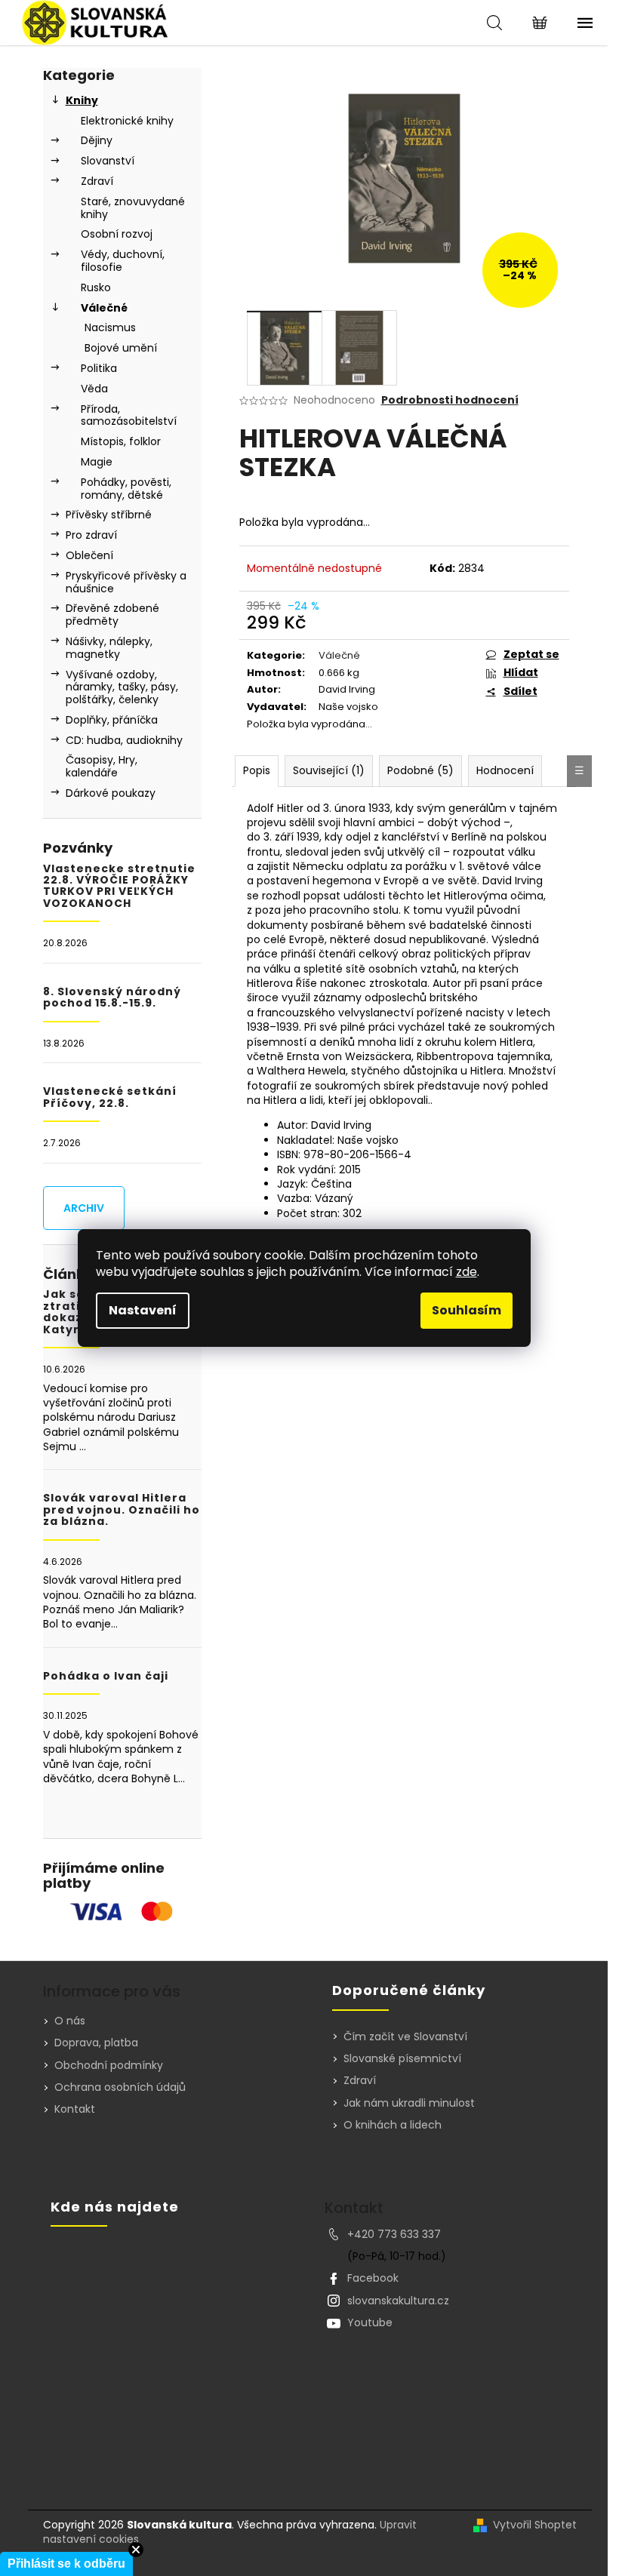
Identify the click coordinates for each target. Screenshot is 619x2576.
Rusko (96, 287)
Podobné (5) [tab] (420, 770)
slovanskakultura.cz (398, 2301)
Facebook (373, 2278)
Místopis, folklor (121, 441)
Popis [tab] (257, 770)
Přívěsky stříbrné (109, 515)
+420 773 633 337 (394, 2234)
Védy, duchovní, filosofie (123, 261)
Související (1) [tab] (329, 770)
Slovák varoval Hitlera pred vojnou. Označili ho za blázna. (122, 1510)
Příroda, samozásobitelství (129, 415)
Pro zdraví (91, 535)
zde (467, 1272)
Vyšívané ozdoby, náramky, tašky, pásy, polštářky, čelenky (122, 687)
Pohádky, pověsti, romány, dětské (126, 489)
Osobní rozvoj (117, 234)
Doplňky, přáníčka (112, 720)
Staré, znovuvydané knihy (133, 208)
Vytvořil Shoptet (535, 2525)
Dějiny (97, 140)
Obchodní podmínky (109, 2065)
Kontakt (75, 2109)
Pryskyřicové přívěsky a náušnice (126, 582)
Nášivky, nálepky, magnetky (109, 648)
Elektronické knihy (127, 121)
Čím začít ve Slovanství (405, 2037)
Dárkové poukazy (111, 793)
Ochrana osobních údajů (120, 2087)
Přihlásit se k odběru (66, 2564)
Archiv (84, 1208)
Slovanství (108, 161)
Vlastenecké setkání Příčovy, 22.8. (110, 1097)
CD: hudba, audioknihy (124, 740)
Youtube (370, 2322)
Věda (94, 389)
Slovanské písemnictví (402, 2059)
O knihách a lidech (393, 2125)
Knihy (82, 100)
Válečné (104, 308)
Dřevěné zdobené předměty (112, 615)
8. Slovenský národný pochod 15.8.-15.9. (112, 998)
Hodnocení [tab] (505, 770)
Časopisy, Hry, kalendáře (102, 766)
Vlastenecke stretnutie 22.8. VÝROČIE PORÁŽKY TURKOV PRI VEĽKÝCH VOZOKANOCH (119, 887)
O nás (70, 2021)
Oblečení (89, 555)
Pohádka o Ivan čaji (106, 1676)
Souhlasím (467, 1310)
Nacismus (110, 327)
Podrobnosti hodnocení (450, 400)
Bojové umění (121, 348)
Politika (99, 368)
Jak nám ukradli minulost (409, 2103)
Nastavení (143, 1310)
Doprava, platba (96, 2043)
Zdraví (97, 181)
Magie (97, 462)
